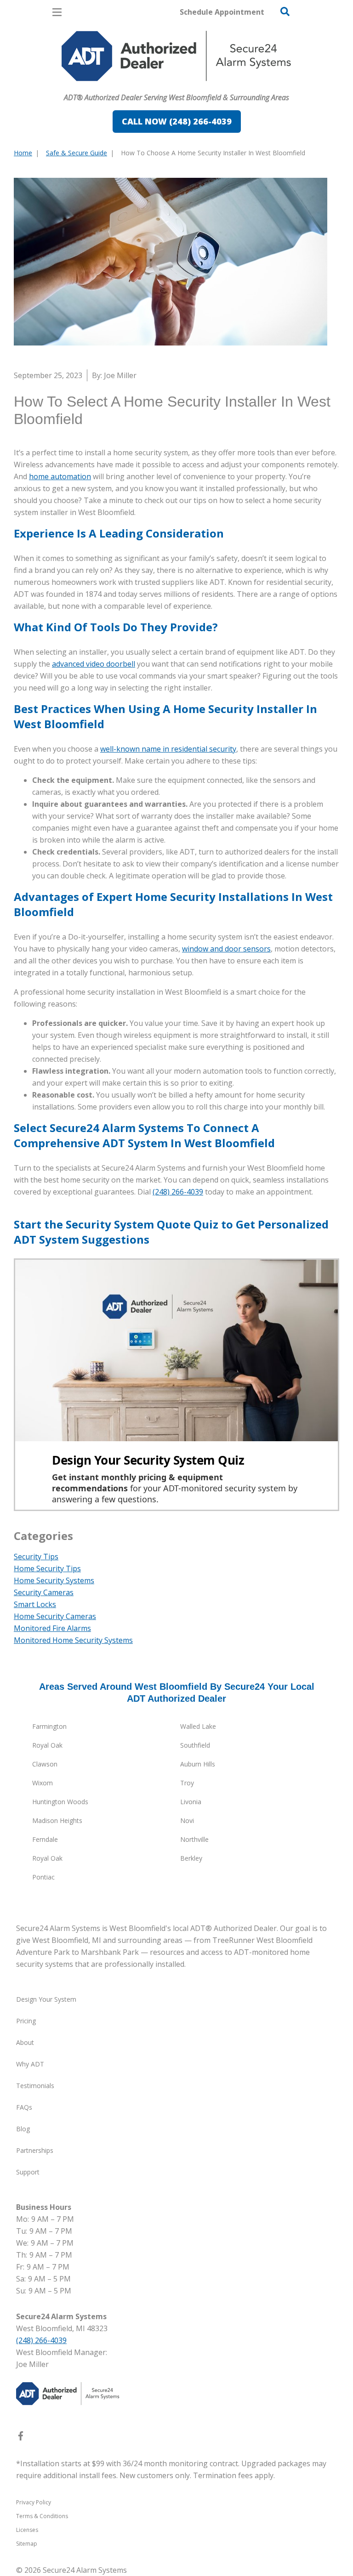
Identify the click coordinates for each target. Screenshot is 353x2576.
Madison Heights (57, 1820)
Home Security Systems (54, 1580)
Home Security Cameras (55, 1616)
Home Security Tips (47, 1568)
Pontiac (43, 1877)
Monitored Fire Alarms (52, 1628)
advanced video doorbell (94, 664)
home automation (60, 476)
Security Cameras (44, 1592)
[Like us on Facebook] (21, 2438)
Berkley (191, 1858)
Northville (194, 1839)
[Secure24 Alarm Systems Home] (176, 56)
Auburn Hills (198, 1764)
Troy (187, 1783)
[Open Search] (285, 11)
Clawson (45, 1764)
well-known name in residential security (168, 749)
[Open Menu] (57, 12)
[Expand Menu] (98, 85)
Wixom (43, 1783)
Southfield (195, 1745)
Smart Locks (35, 1604)
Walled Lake (198, 1726)
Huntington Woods (60, 1802)
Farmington (49, 1726)
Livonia (191, 1802)
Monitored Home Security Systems (73, 1640)
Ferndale (45, 1839)
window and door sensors (226, 949)
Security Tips (36, 1557)
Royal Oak (47, 1745)
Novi (187, 1820)
